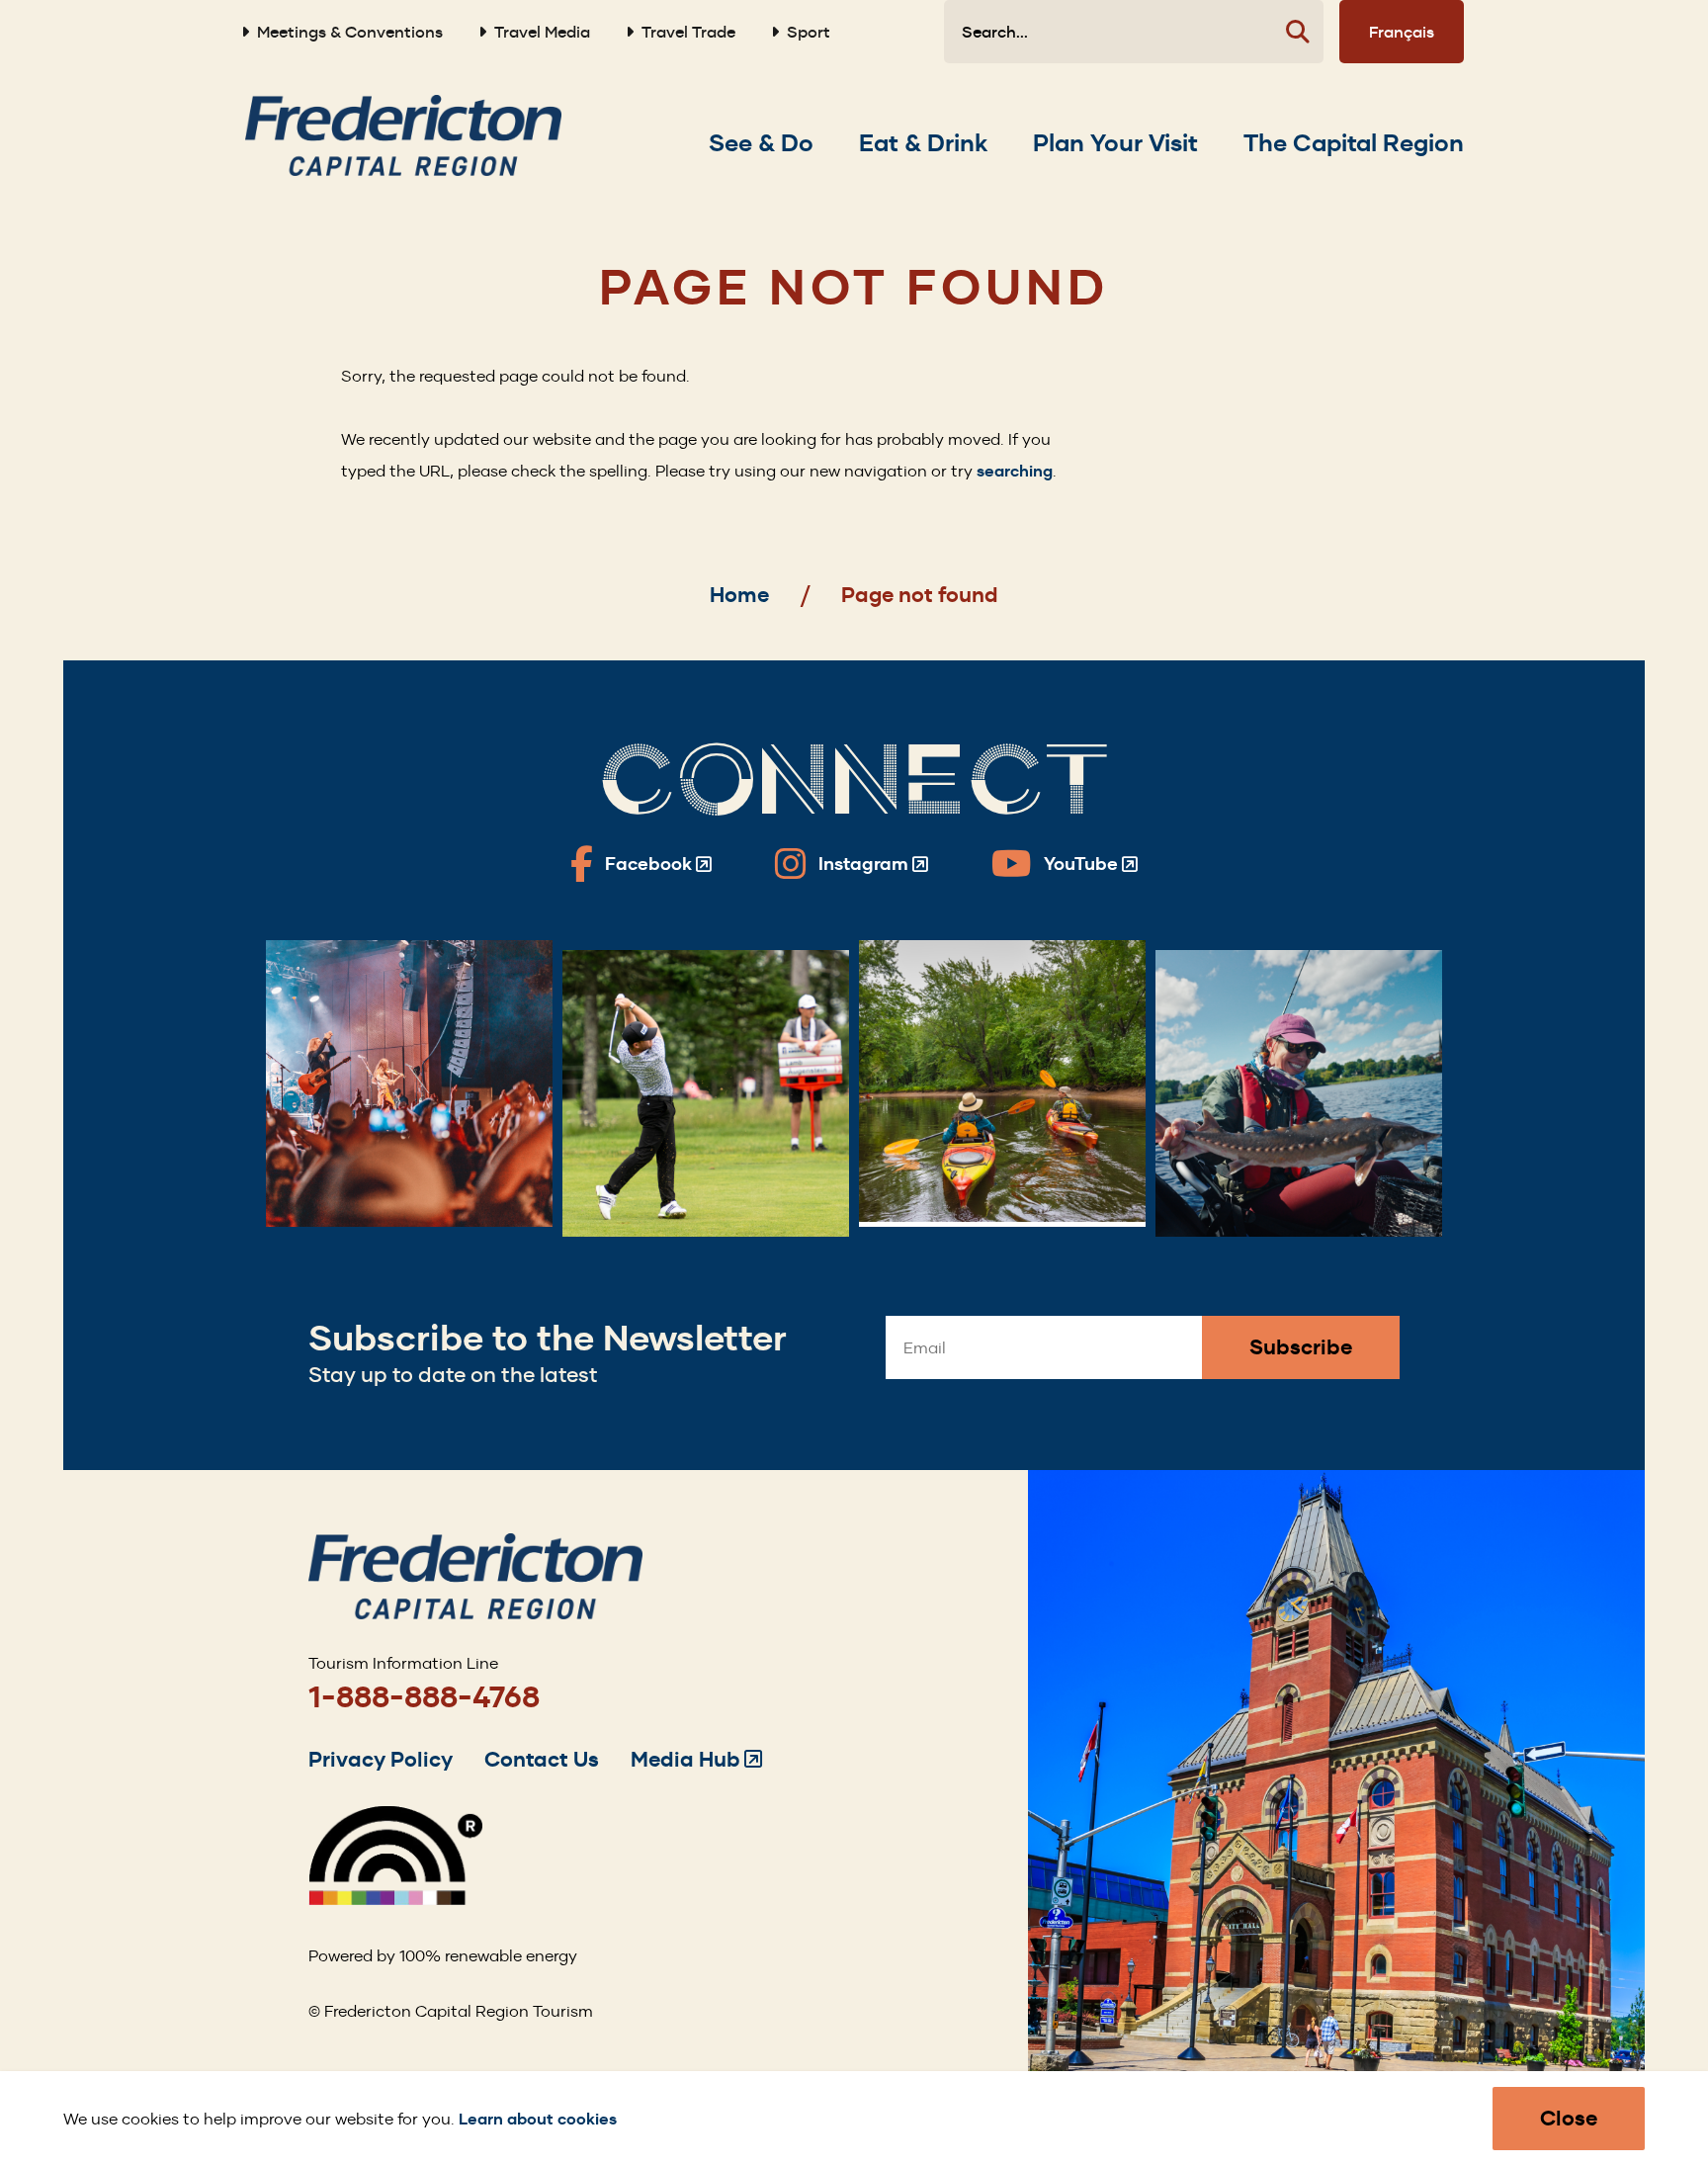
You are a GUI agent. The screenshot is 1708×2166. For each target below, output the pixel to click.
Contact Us (542, 1759)
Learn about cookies (538, 2119)
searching (1015, 471)
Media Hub (696, 1759)
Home (739, 595)
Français (1402, 32)
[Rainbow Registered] (395, 1900)
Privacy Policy (381, 1759)
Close (1569, 2118)
